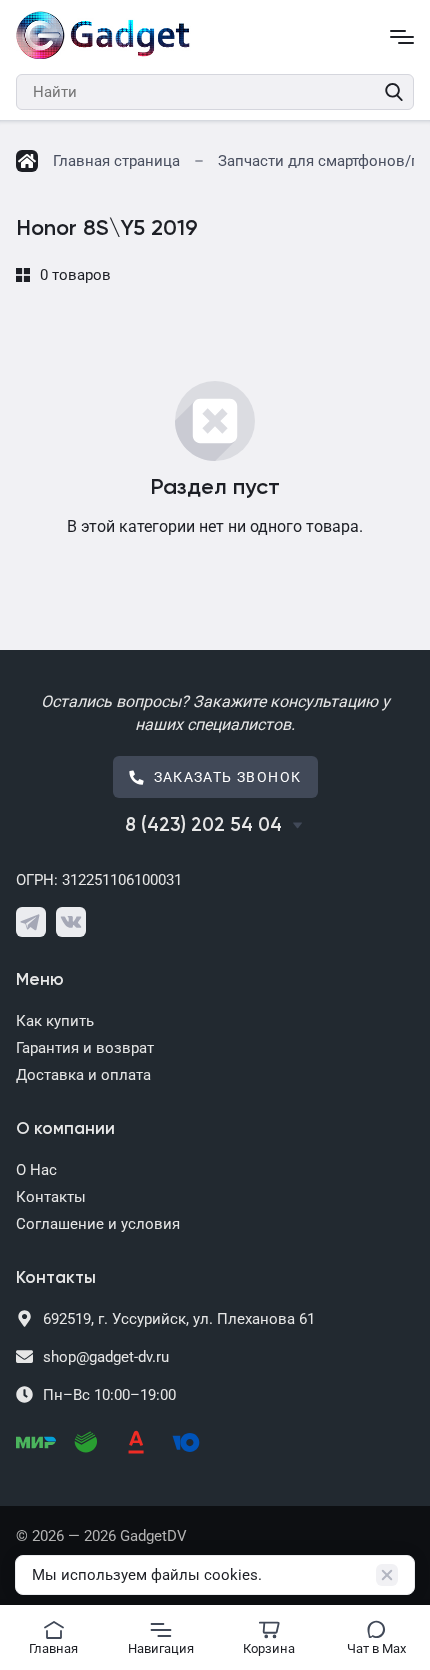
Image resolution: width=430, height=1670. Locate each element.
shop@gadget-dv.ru (106, 1357)
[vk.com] (71, 922)
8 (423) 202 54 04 (203, 825)
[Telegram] (31, 922)
